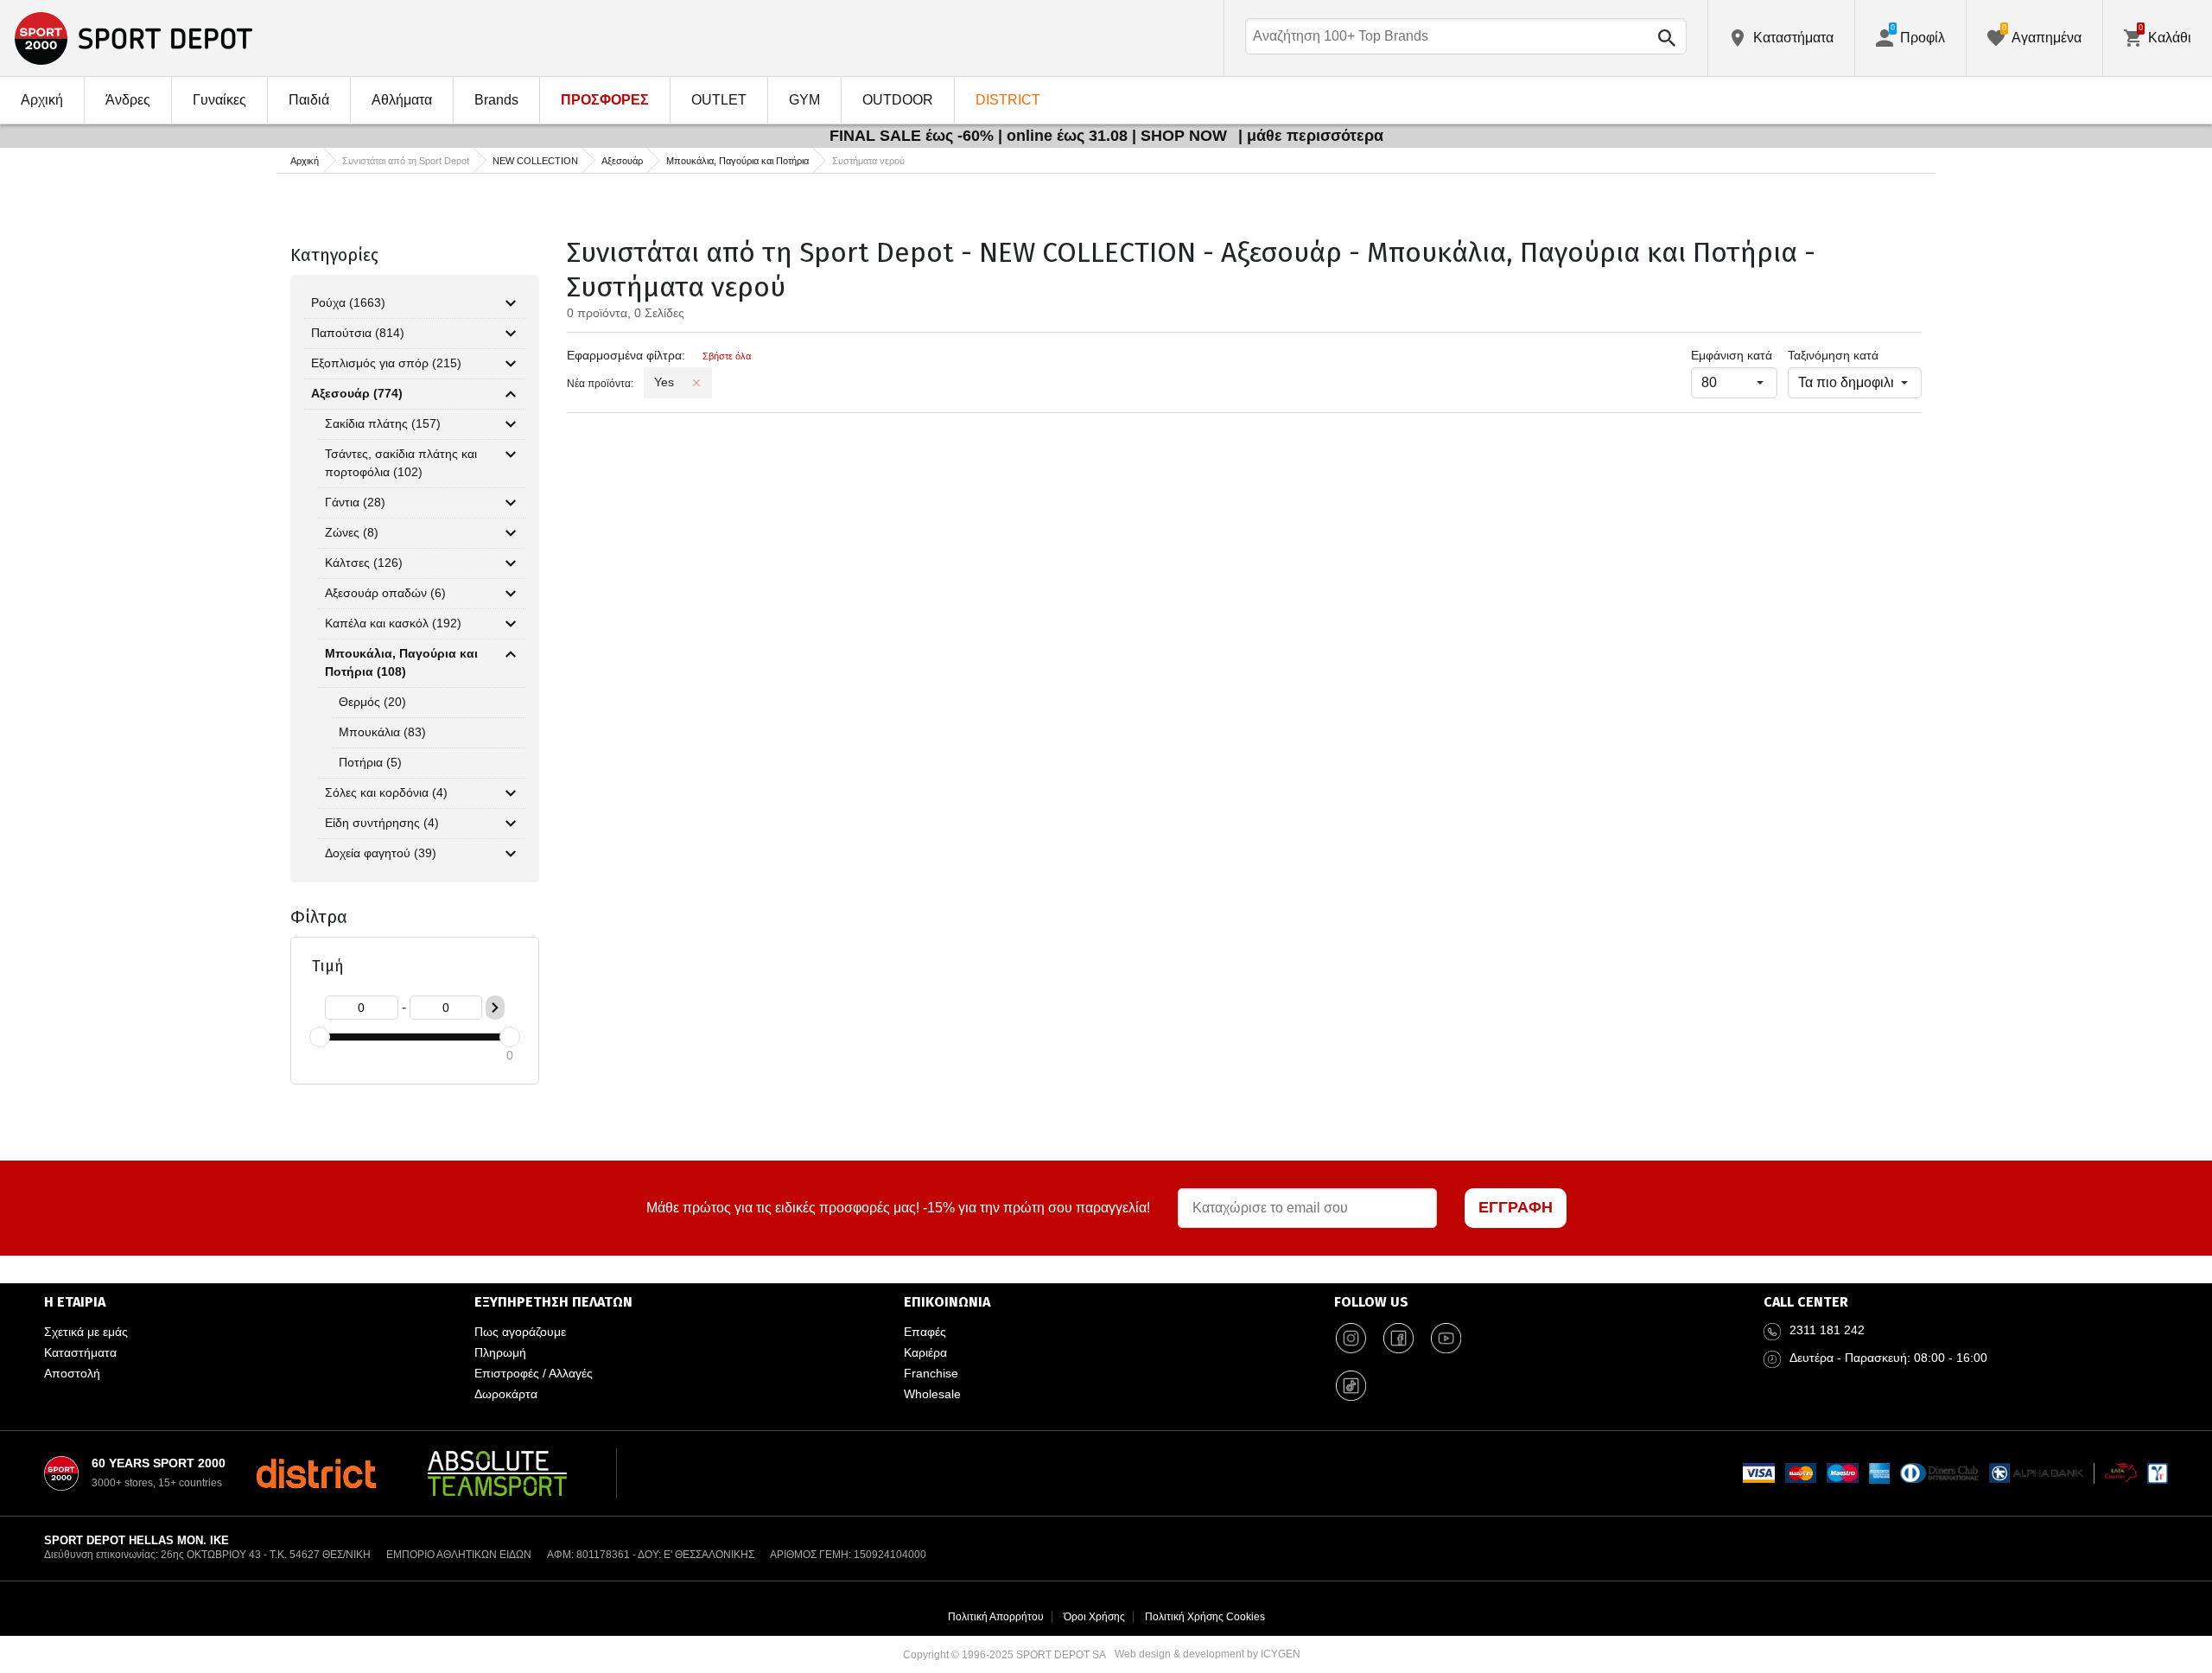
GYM (804, 100)
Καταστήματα (80, 1352)
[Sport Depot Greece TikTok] (1351, 1386)
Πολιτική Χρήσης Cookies (1205, 1617)
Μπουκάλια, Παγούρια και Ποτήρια (737, 161)
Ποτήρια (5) (370, 762)
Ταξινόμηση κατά (1833, 355)
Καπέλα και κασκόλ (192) (393, 623)
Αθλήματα (402, 100)
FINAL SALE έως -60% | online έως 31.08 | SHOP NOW (1030, 136)
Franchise (931, 1373)
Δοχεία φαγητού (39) (381, 853)
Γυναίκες (219, 100)
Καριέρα (925, 1352)
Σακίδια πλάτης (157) (383, 423)
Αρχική (42, 100)
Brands (496, 100)
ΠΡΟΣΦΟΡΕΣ (605, 100)
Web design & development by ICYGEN (1208, 1654)
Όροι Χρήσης (1094, 1617)
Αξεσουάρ (622, 161)
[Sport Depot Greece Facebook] (1399, 1339)
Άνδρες (128, 100)
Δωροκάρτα (506, 1394)
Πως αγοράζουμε (520, 1332)
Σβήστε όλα (727, 356)
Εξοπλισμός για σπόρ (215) (386, 363)
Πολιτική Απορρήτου (996, 1617)
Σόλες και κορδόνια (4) (386, 792)
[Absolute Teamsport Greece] (497, 1473)
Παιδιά (309, 100)
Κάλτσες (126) (364, 563)
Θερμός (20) (372, 702)
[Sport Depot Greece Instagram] (1351, 1339)
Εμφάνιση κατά (1732, 355)
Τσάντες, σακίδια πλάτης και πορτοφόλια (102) (401, 463)
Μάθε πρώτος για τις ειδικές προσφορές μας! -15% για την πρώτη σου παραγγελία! (898, 1208)
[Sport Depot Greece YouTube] (1446, 1339)
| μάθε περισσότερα (1311, 136)
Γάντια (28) (355, 502)
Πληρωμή (500, 1352)
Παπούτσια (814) (358, 333)
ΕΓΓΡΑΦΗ (1516, 1207)
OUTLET (719, 100)
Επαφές (925, 1332)
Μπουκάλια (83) (382, 732)
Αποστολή (72, 1373)
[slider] (320, 1037)
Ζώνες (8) (352, 532)
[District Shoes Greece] (316, 1473)
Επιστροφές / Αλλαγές (534, 1373)
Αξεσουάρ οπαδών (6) (385, 593)
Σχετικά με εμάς (86, 1332)
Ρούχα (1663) (348, 302)
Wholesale (932, 1394)
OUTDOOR (898, 100)
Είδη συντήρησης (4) (382, 823)
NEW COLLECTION (535, 161)
